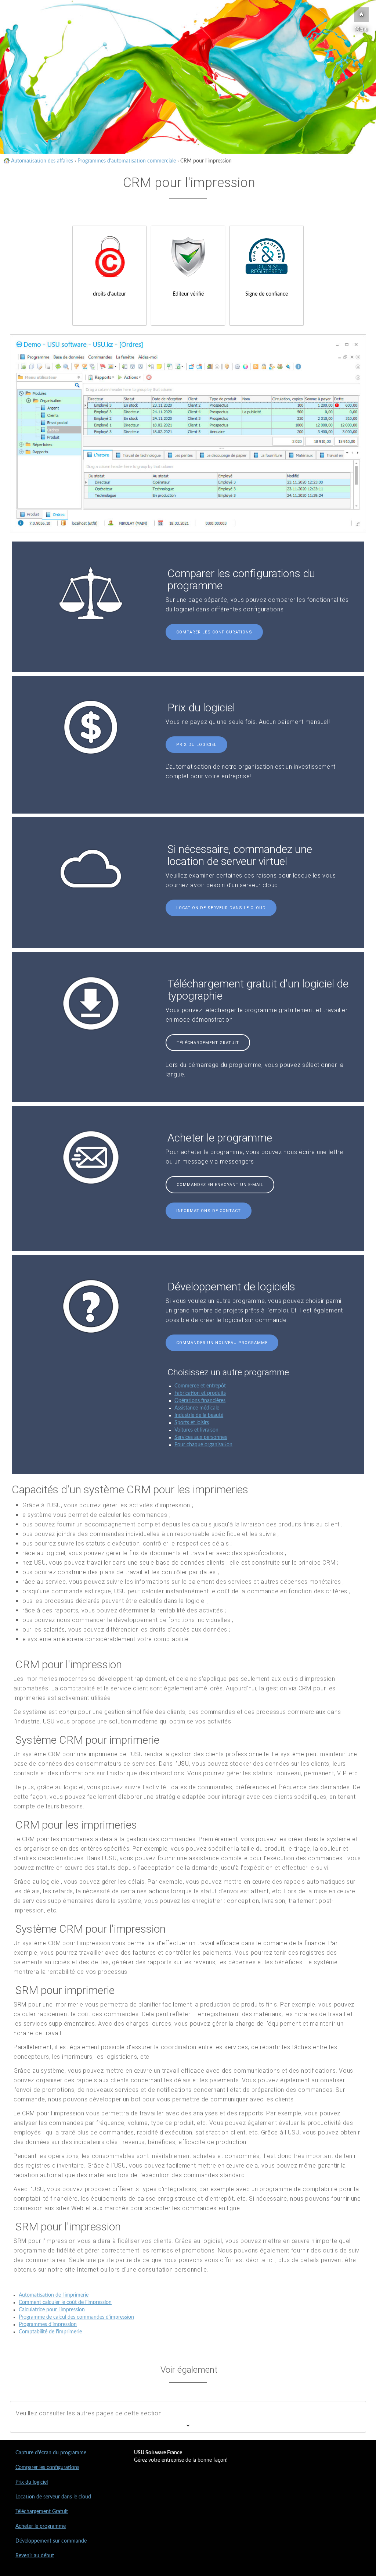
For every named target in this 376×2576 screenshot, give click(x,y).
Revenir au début (35, 2556)
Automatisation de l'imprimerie (54, 2295)
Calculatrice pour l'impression (52, 2310)
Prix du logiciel (196, 745)
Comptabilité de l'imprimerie (50, 2332)
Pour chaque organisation (203, 1445)
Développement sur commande (51, 2541)
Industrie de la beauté (199, 1415)
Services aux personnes (201, 1437)
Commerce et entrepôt (200, 1386)
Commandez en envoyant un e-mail (220, 1185)
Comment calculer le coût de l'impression (65, 2302)
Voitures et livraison (196, 1430)
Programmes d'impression (48, 2325)
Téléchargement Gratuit (208, 1043)
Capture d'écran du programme (51, 2453)
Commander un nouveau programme (222, 1343)
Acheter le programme (41, 2526)
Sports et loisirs (192, 1423)
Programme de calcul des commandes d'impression (76, 2317)
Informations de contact (209, 1211)
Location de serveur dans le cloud (221, 908)
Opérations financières (200, 1401)
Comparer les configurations (214, 632)
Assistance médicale (197, 1408)
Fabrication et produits (200, 1393)
